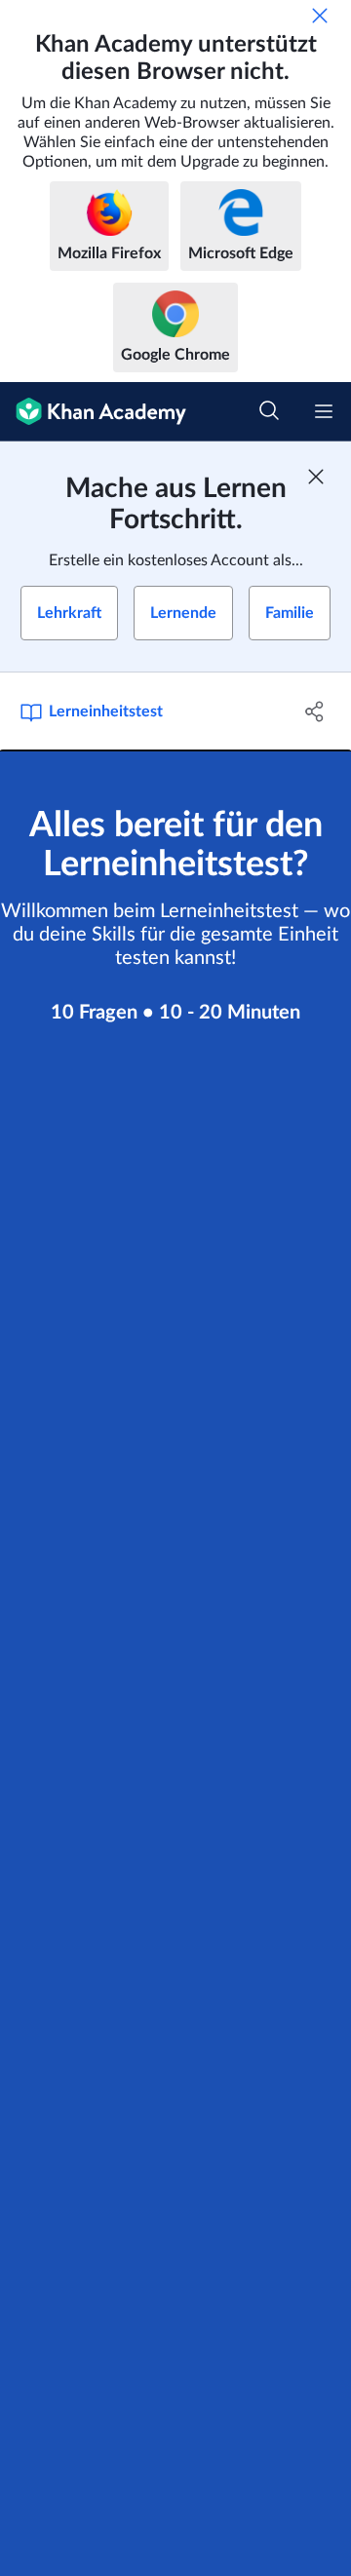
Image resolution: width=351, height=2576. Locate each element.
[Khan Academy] (93, 412)
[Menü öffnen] (324, 411)
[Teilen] (315, 711)
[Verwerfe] (320, 16)
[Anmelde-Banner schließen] (316, 477)
